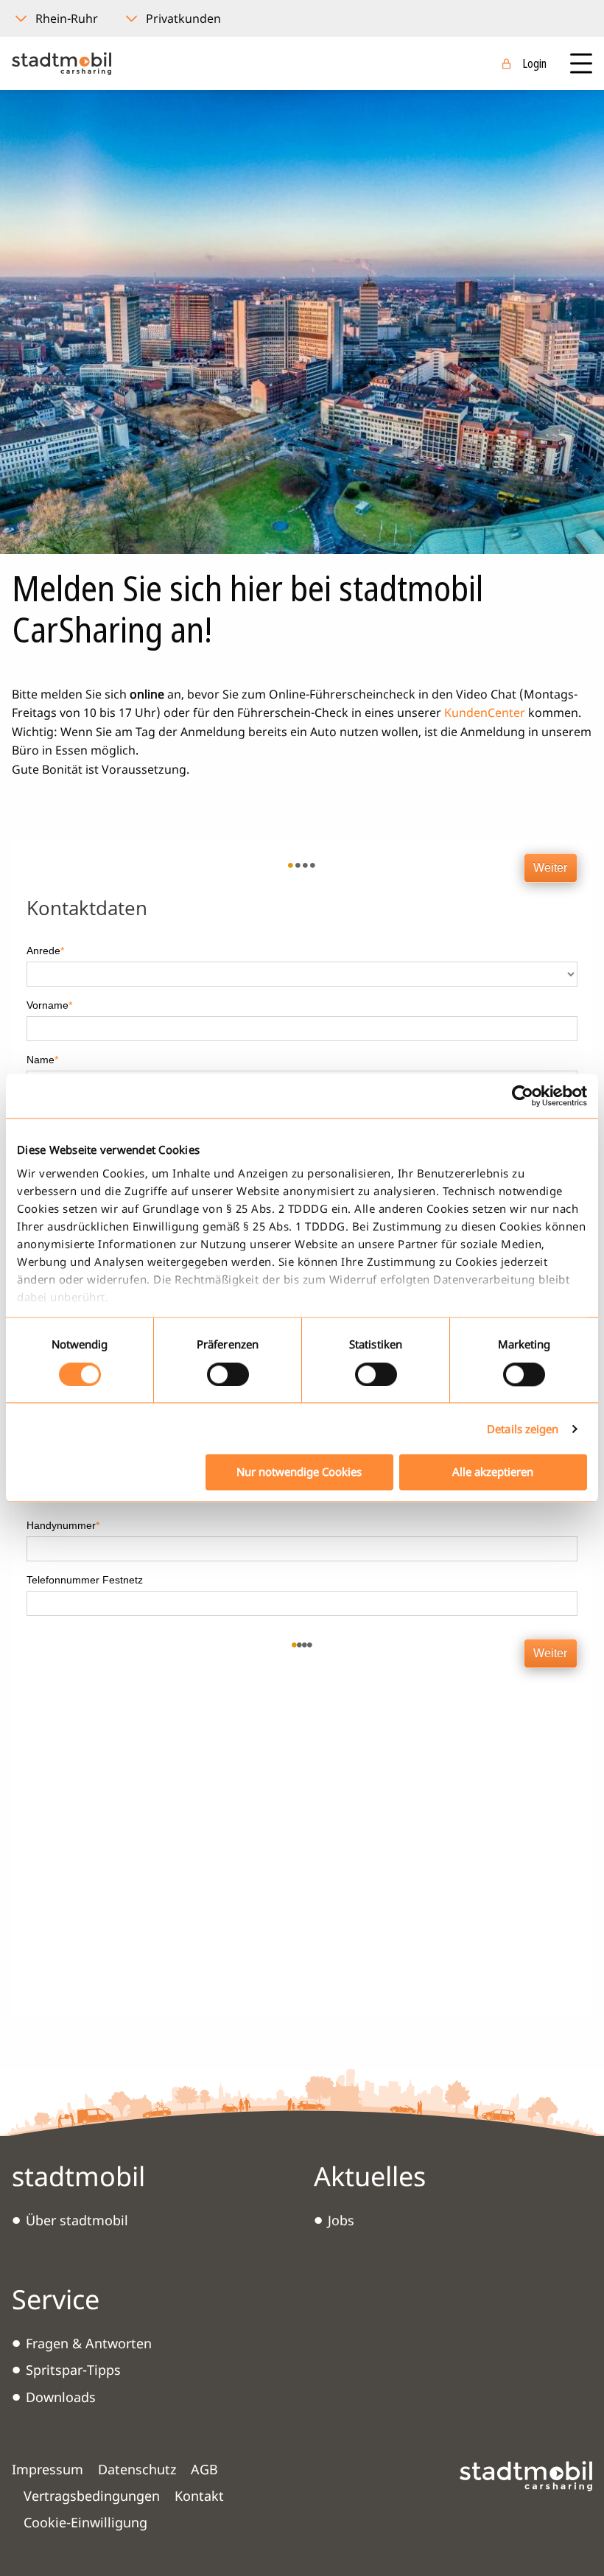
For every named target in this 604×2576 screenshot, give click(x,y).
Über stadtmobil (77, 2220)
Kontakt (199, 2496)
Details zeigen (523, 1429)
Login (534, 63)
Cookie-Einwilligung (85, 2522)
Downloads (61, 2397)
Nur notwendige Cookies (299, 1472)
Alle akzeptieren (493, 1472)
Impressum (48, 2469)
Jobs (341, 2220)
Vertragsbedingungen (92, 2496)
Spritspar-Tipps (73, 2370)
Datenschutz (137, 2469)
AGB (204, 2469)
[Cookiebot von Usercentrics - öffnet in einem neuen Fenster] (523, 1096)
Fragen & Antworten (89, 2343)
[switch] (228, 1374)
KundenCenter (485, 713)
